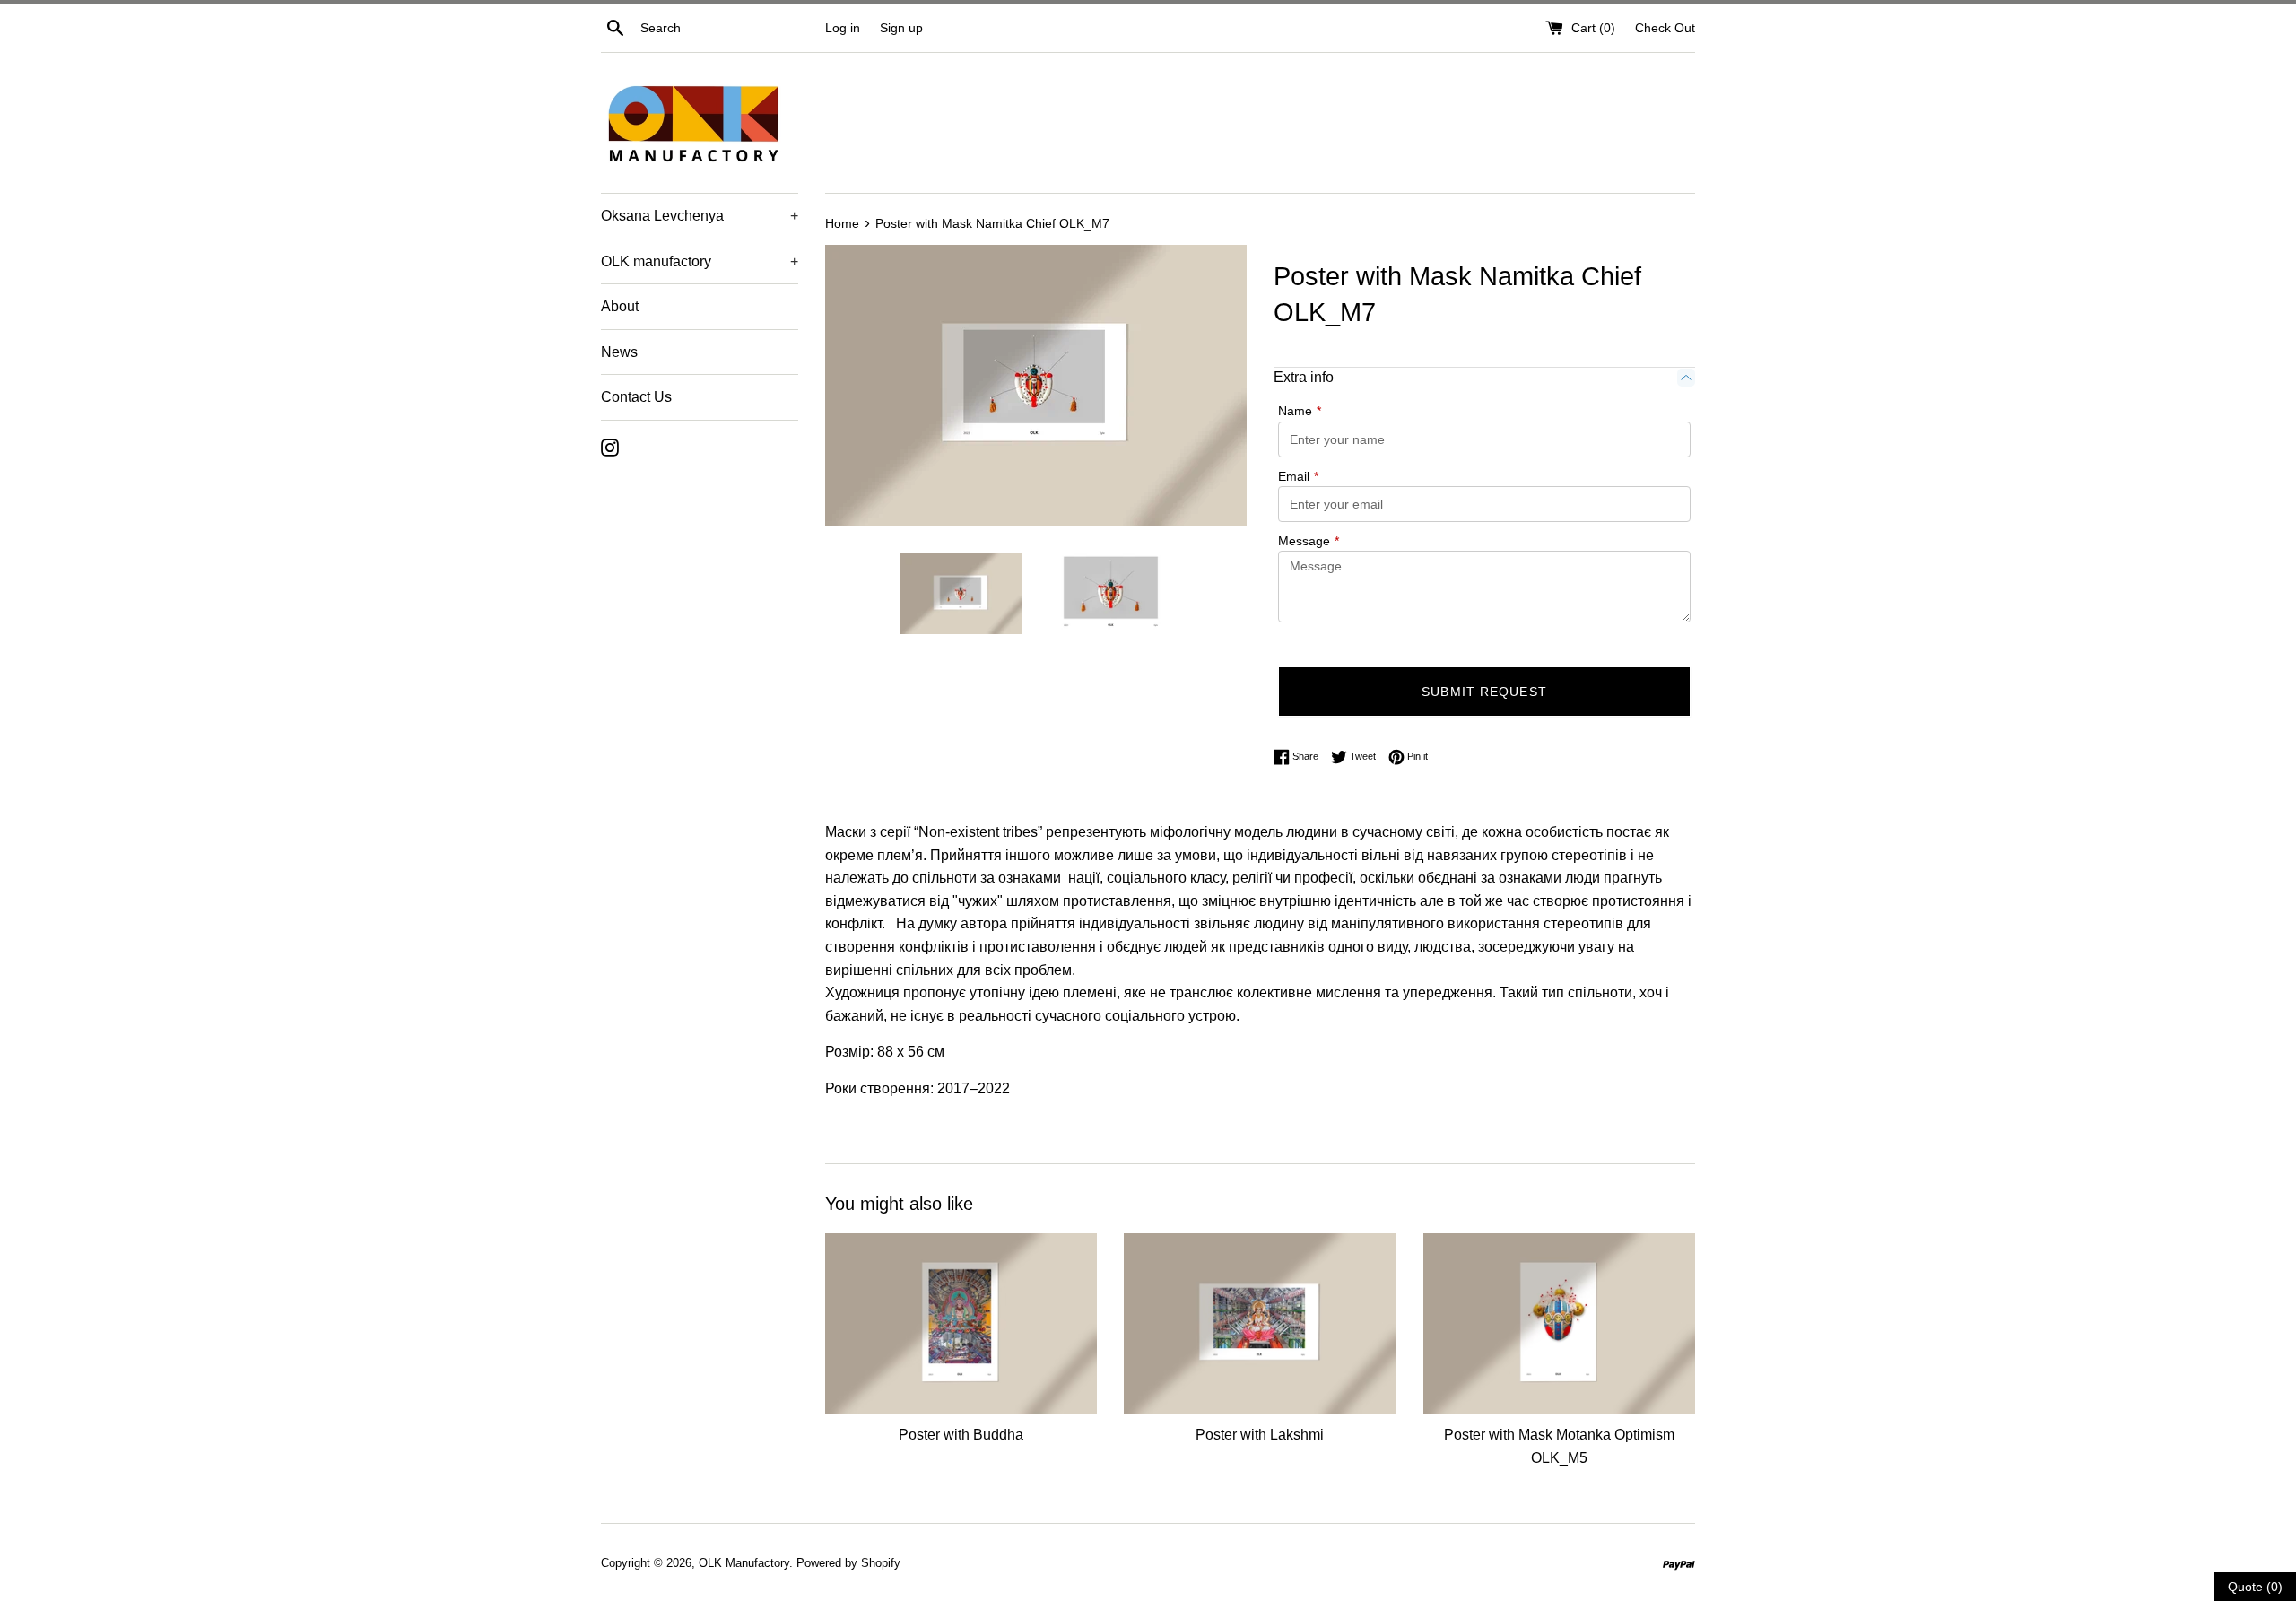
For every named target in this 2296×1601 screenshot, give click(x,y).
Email (1298, 476)
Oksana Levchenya (700, 216)
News (619, 352)
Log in (843, 28)
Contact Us (636, 397)
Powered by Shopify (848, 1563)
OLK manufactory (700, 261)
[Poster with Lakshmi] (1260, 1324)
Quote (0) (2255, 1587)
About (620, 306)
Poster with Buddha (961, 1435)
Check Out (1665, 28)
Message (1309, 541)
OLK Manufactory (744, 1563)
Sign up (901, 28)
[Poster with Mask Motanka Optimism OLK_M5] (1559, 1324)
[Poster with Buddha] (961, 1324)
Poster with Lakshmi (1260, 1435)
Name (1300, 411)
